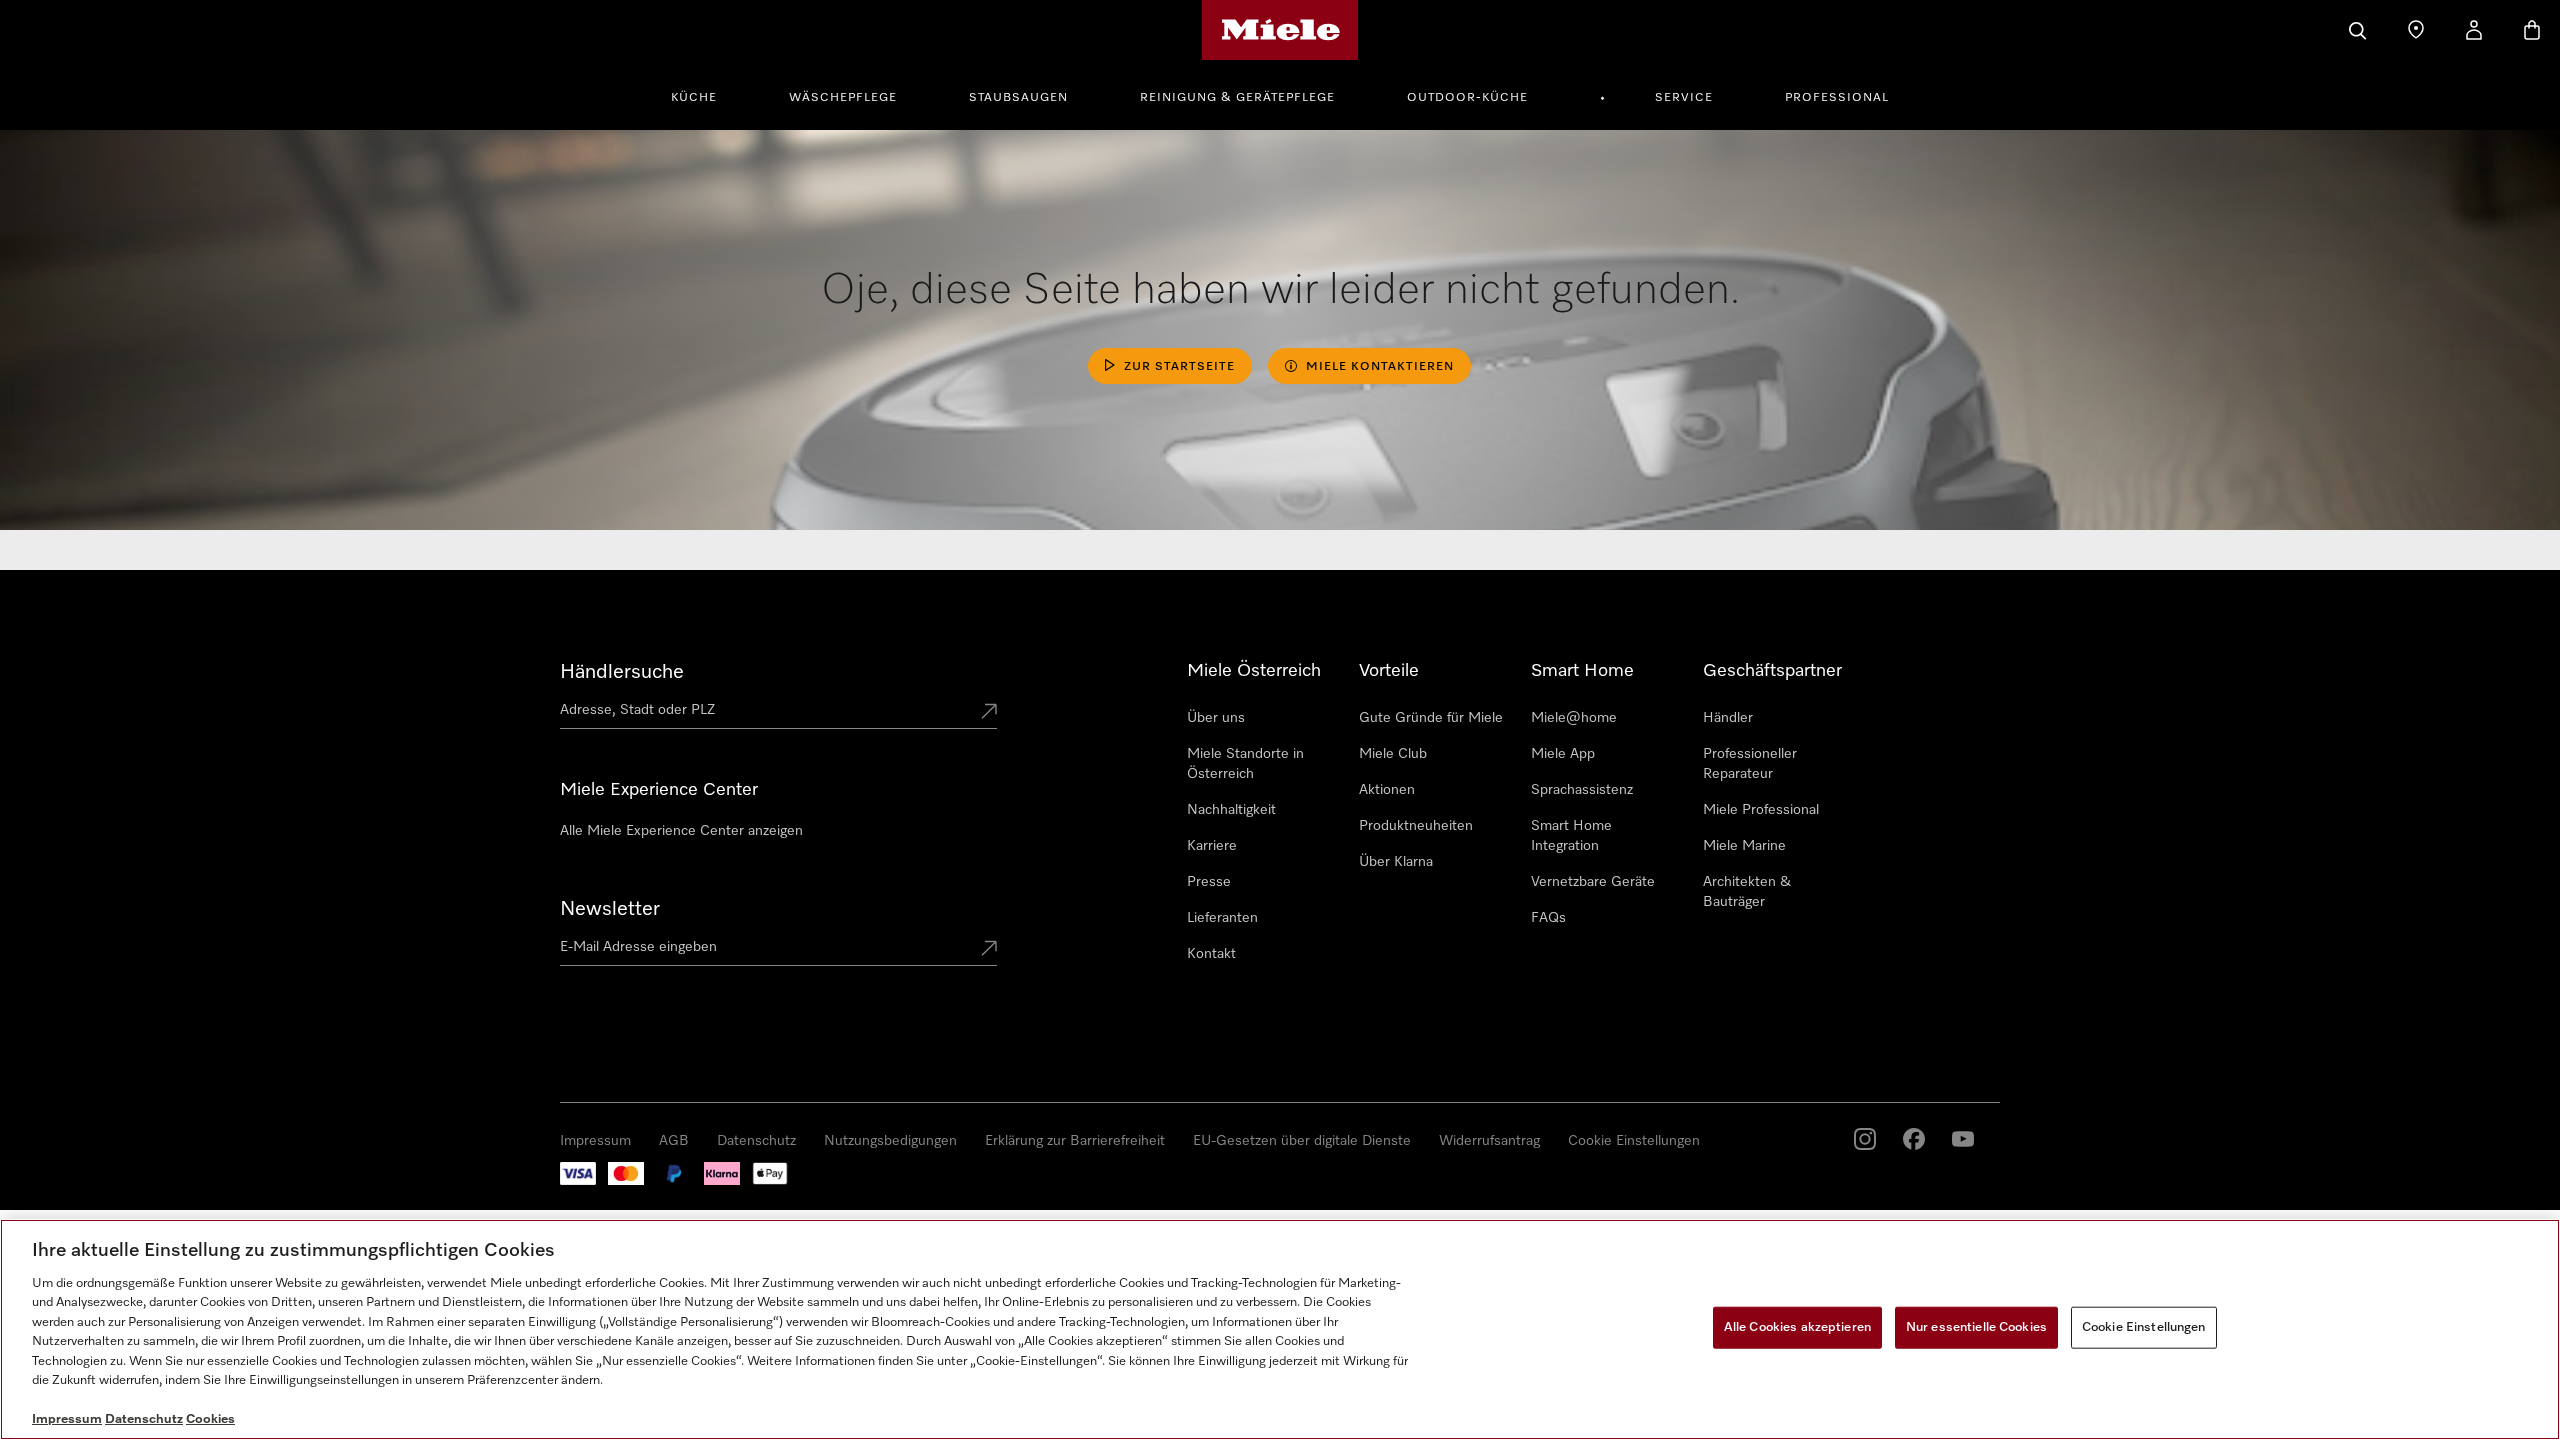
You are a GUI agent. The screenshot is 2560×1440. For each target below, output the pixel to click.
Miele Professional (1761, 810)
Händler (1728, 718)
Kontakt (1211, 954)
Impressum (595, 1141)
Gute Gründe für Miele (1431, 718)
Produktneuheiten (1416, 826)
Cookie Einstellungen (1634, 1141)
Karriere (1212, 846)
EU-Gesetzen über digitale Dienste (1302, 1141)
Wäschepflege (843, 98)
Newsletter (610, 909)
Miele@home (1574, 718)
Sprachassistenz (1582, 790)
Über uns (1216, 718)
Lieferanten (1222, 918)
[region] (1280, 1329)
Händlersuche (622, 672)
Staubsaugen (1018, 98)
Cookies (210, 1419)
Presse (1209, 882)
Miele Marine (1744, 846)
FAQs (1548, 918)
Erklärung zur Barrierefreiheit (1075, 1141)
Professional (1837, 98)
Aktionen (1387, 790)
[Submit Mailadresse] (989, 950)
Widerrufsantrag (1489, 1141)
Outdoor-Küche (1467, 98)
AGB (674, 1141)
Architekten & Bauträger (1747, 892)
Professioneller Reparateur (1750, 764)
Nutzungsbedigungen (890, 1141)
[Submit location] (989, 713)
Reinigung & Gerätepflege (1237, 98)
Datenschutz (756, 1141)
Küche (694, 98)
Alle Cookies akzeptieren (1797, 1327)
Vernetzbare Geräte (1593, 882)
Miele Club (1393, 754)
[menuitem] (705, 95)
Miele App (1563, 754)
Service (1684, 98)
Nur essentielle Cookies (1976, 1327)
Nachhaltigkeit (1231, 810)
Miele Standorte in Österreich (1245, 764)
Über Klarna (1396, 862)
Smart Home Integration (1571, 836)
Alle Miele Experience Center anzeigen (681, 831)
